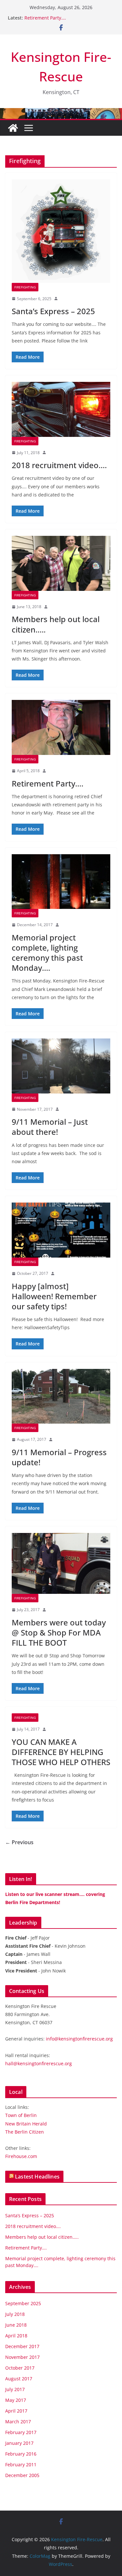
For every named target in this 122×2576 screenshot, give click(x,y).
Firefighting (25, 287)
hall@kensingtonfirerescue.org (39, 2063)
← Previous (19, 1842)
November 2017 (22, 2357)
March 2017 (18, 2422)
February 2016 (21, 2454)
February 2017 (21, 2432)
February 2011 (21, 2465)
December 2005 (22, 2475)
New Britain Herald (26, 2124)
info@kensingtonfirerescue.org (79, 2039)
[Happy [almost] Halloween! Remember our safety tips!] (61, 1230)
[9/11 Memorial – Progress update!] (61, 1396)
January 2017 (19, 2443)
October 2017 (20, 2368)
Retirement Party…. (45, 18)
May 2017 (16, 2400)
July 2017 (15, 2389)
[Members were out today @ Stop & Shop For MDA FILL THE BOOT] (61, 1563)
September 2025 (23, 2303)
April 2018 (16, 2336)
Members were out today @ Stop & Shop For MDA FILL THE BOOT (59, 1632)
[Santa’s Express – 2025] (61, 231)
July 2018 (15, 2314)
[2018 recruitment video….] (61, 409)
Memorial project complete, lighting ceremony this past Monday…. (47, 953)
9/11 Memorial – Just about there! (50, 1127)
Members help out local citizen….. (56, 624)
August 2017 (19, 2379)
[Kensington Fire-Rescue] (13, 128)
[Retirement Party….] (61, 727)
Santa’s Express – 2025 (53, 311)
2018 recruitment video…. (59, 465)
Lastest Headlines (37, 2177)
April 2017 (16, 2411)
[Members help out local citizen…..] (61, 563)
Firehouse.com (21, 2156)
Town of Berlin (21, 2115)
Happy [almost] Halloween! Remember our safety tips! (54, 1296)
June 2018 (16, 2325)
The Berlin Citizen (25, 2132)
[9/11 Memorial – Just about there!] (61, 1066)
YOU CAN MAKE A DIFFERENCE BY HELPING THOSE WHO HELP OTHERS (61, 1752)
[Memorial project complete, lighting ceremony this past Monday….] (61, 882)
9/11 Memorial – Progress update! (59, 1457)
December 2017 (22, 2346)
